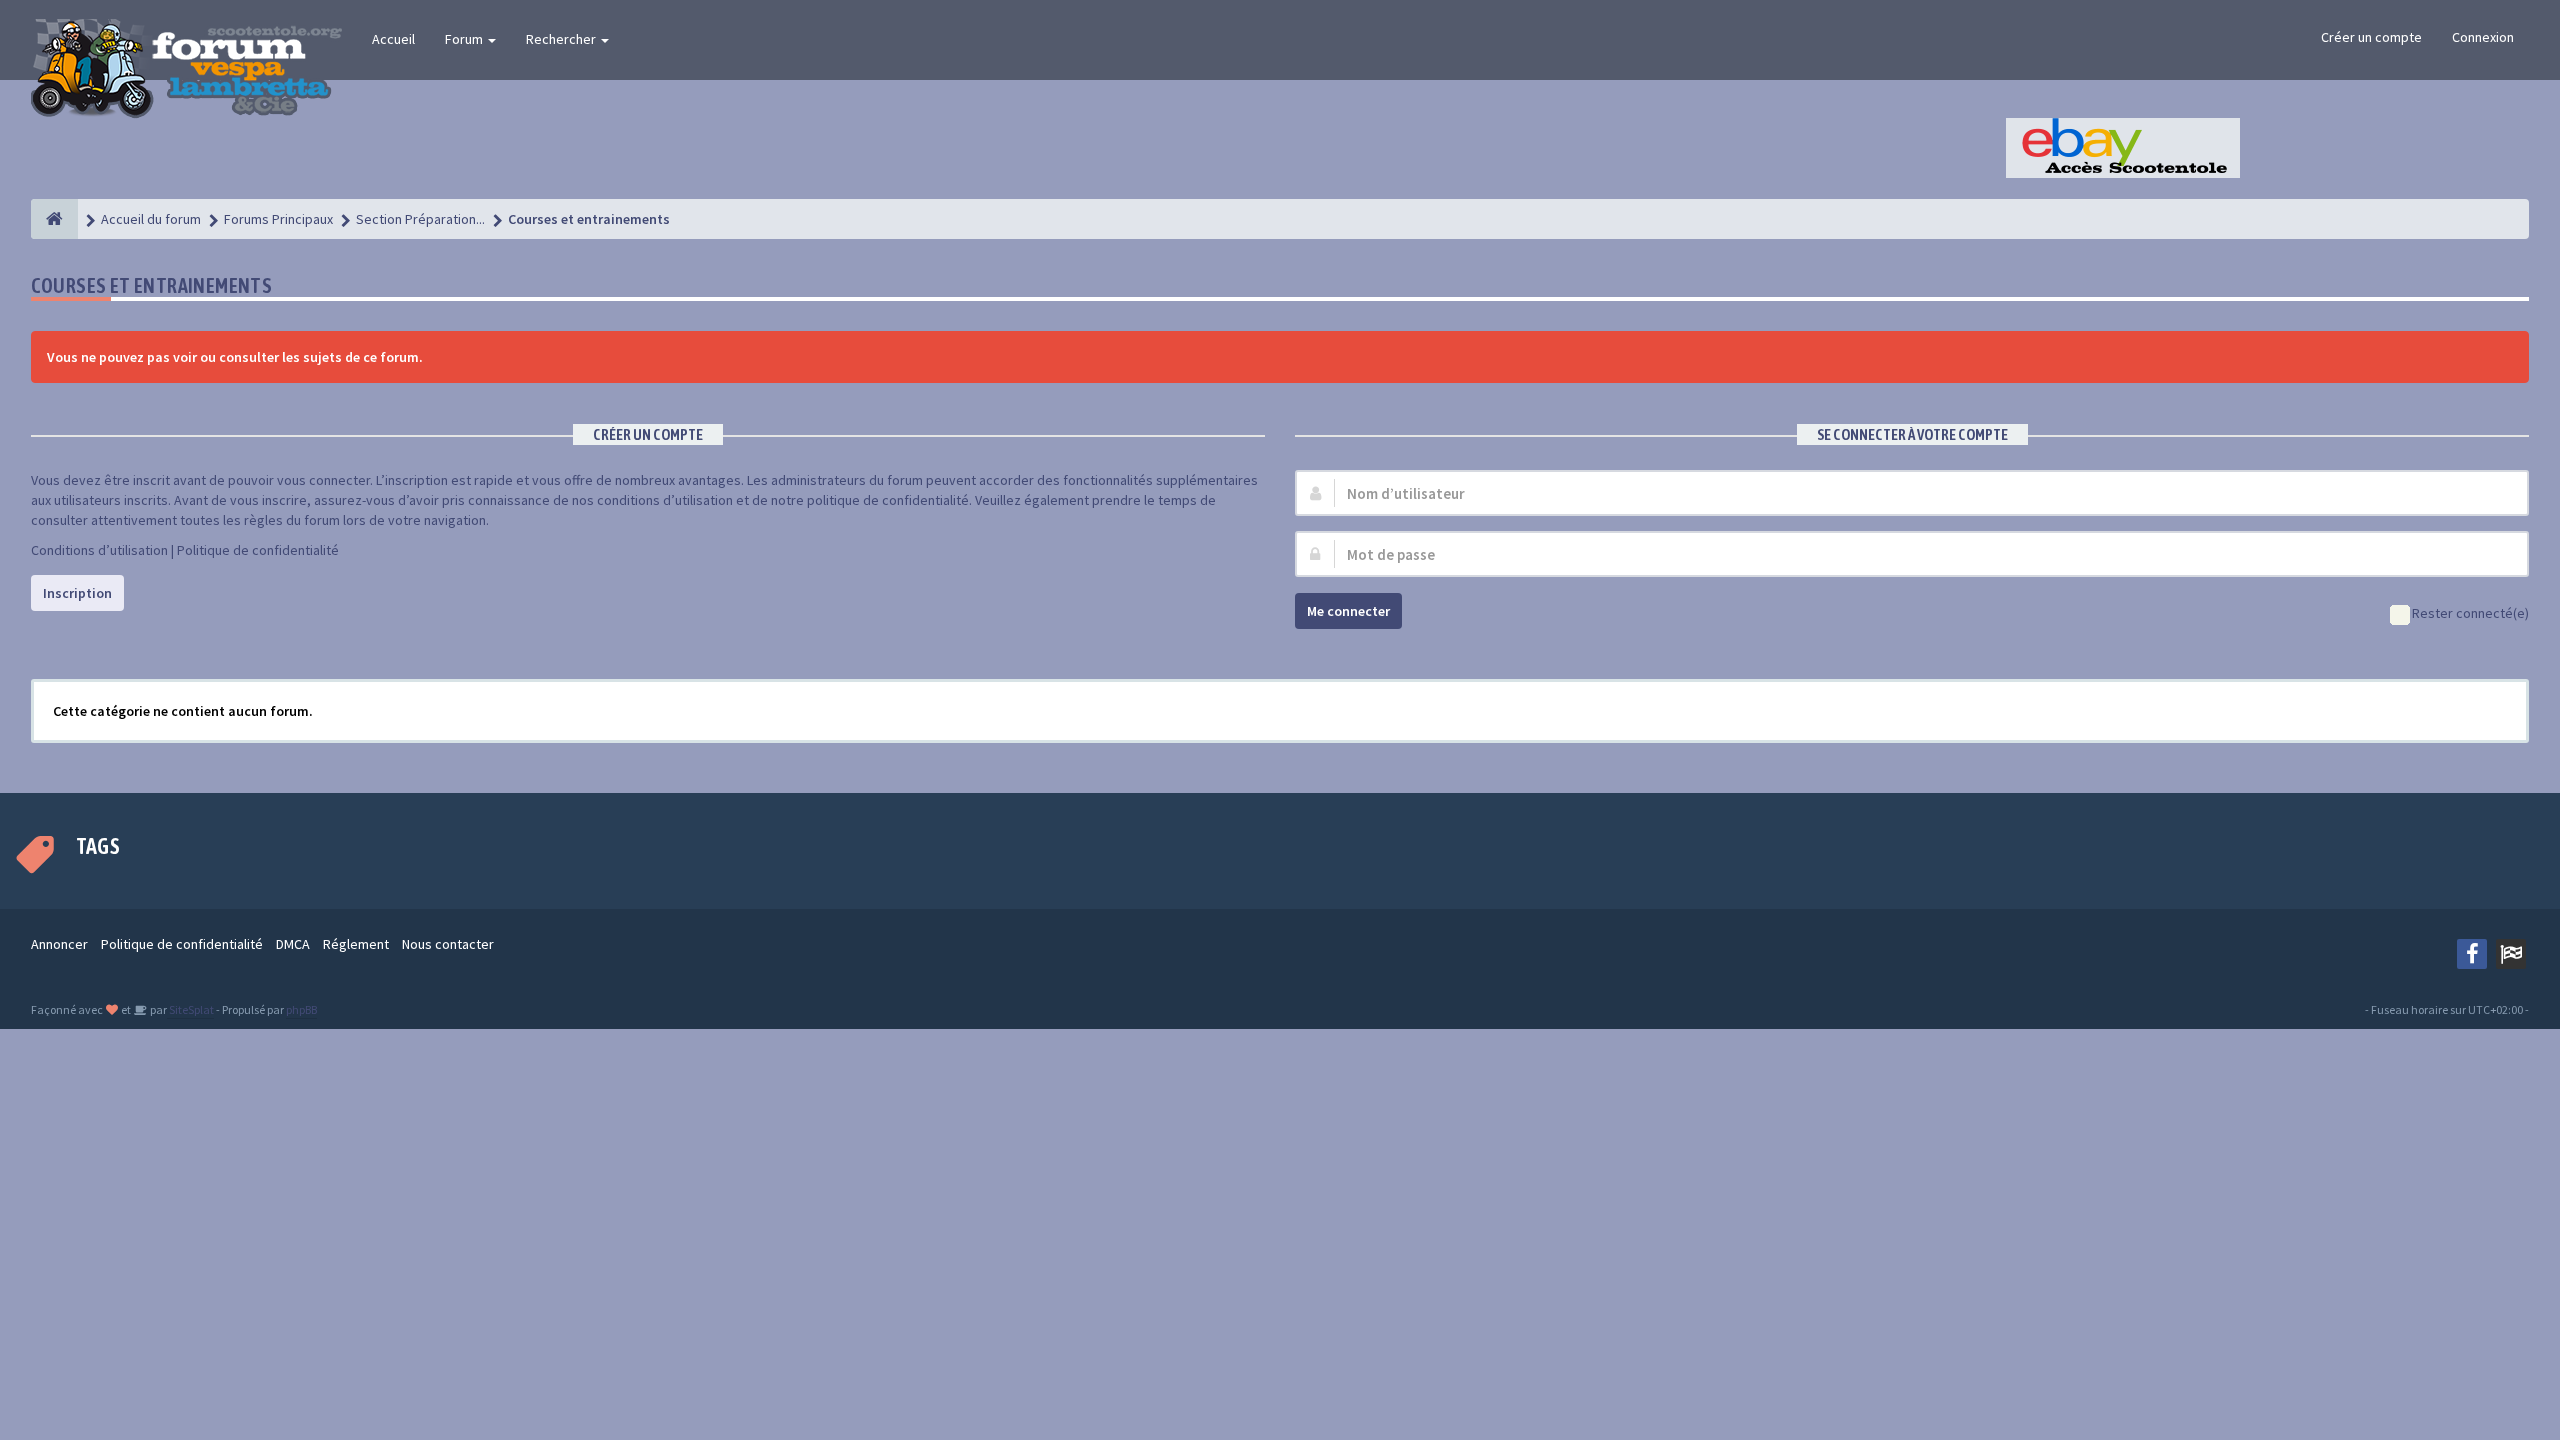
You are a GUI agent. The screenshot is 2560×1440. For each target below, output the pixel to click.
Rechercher (562, 39)
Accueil (393, 39)
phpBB (301, 1009)
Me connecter (1348, 611)
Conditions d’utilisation (99, 550)
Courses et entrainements (152, 285)
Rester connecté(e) (2470, 613)
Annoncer (59, 944)
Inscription (77, 593)
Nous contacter (448, 944)
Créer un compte (2371, 37)
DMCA (293, 944)
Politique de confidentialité (258, 550)
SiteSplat (190, 1009)
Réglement (356, 944)
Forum (465, 39)
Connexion (2483, 37)
